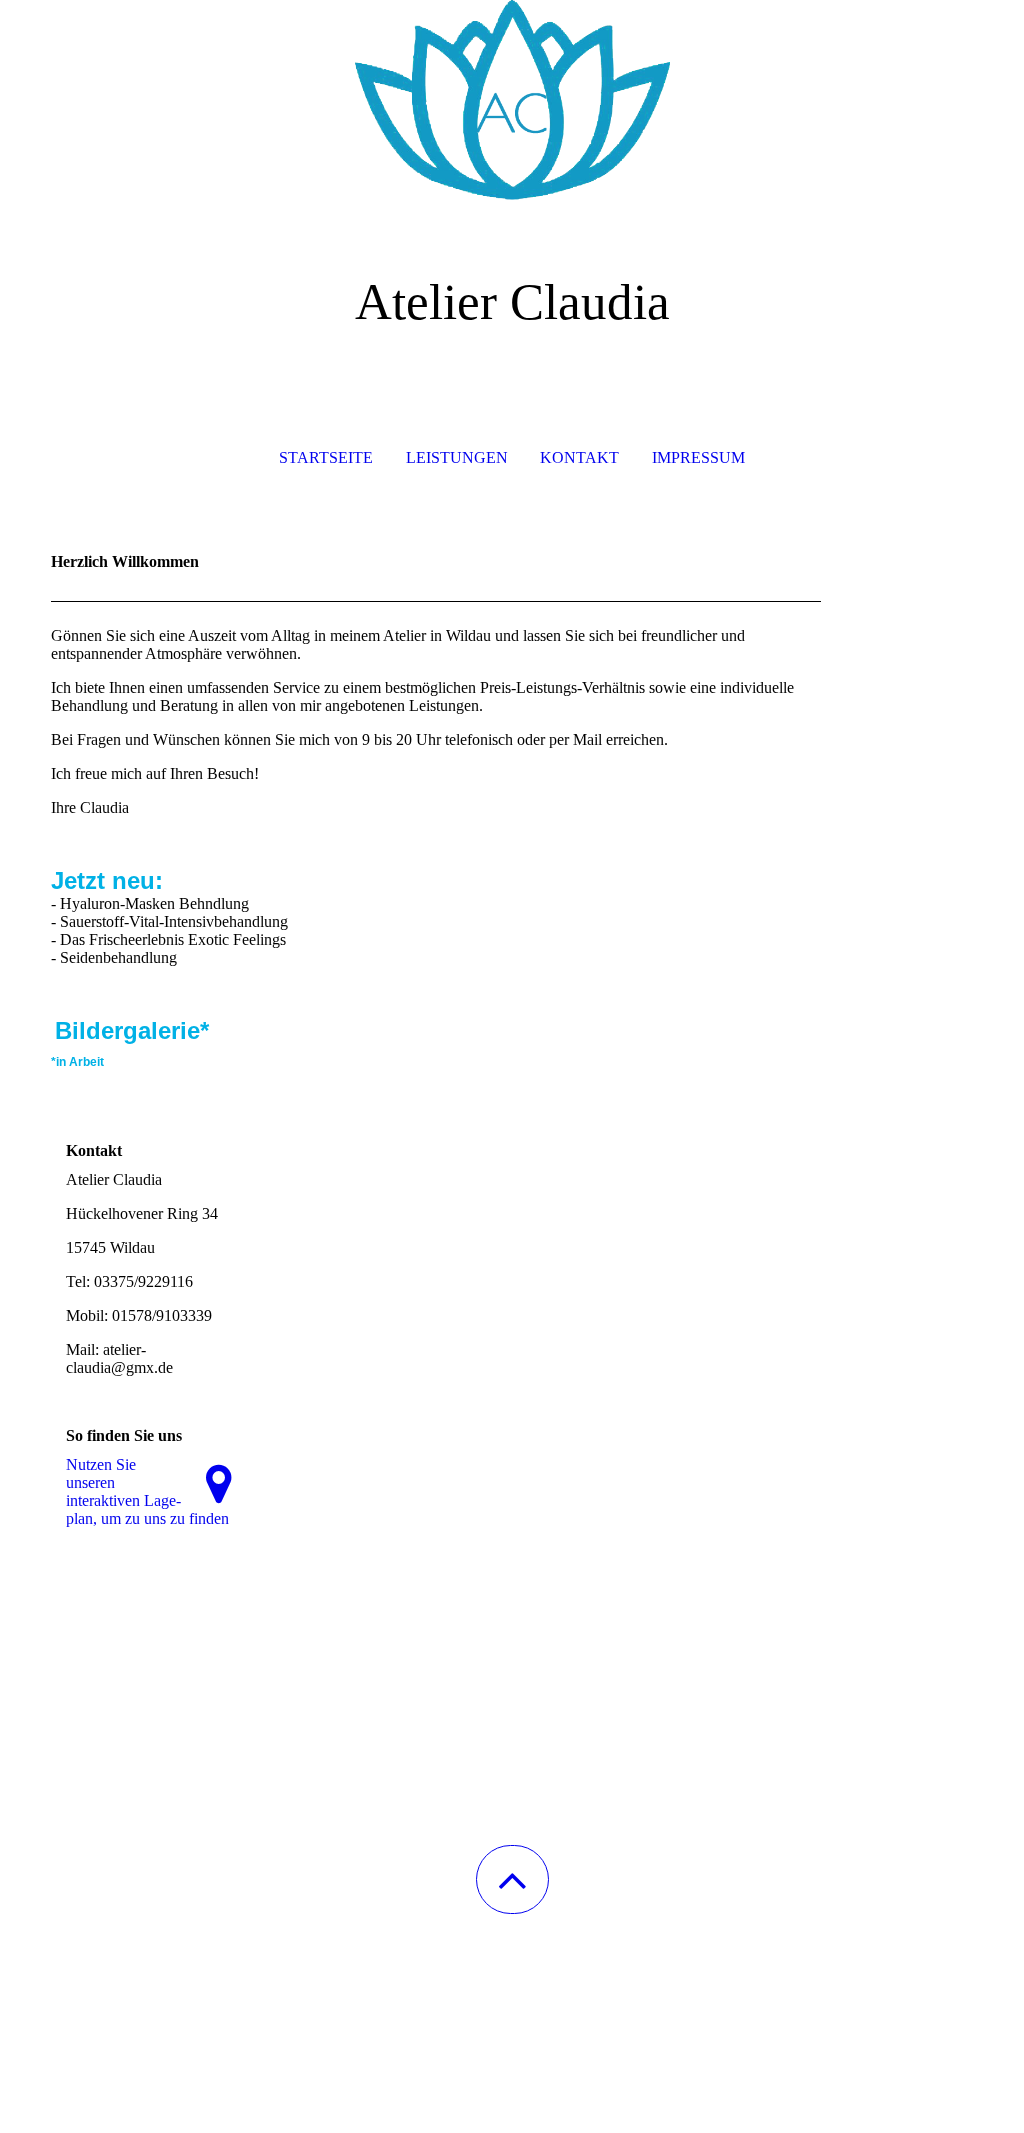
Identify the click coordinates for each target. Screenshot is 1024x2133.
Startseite (326, 457)
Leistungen (457, 457)
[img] (512, 100)
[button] (512, 1879)
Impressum (698, 457)
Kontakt (579, 457)
